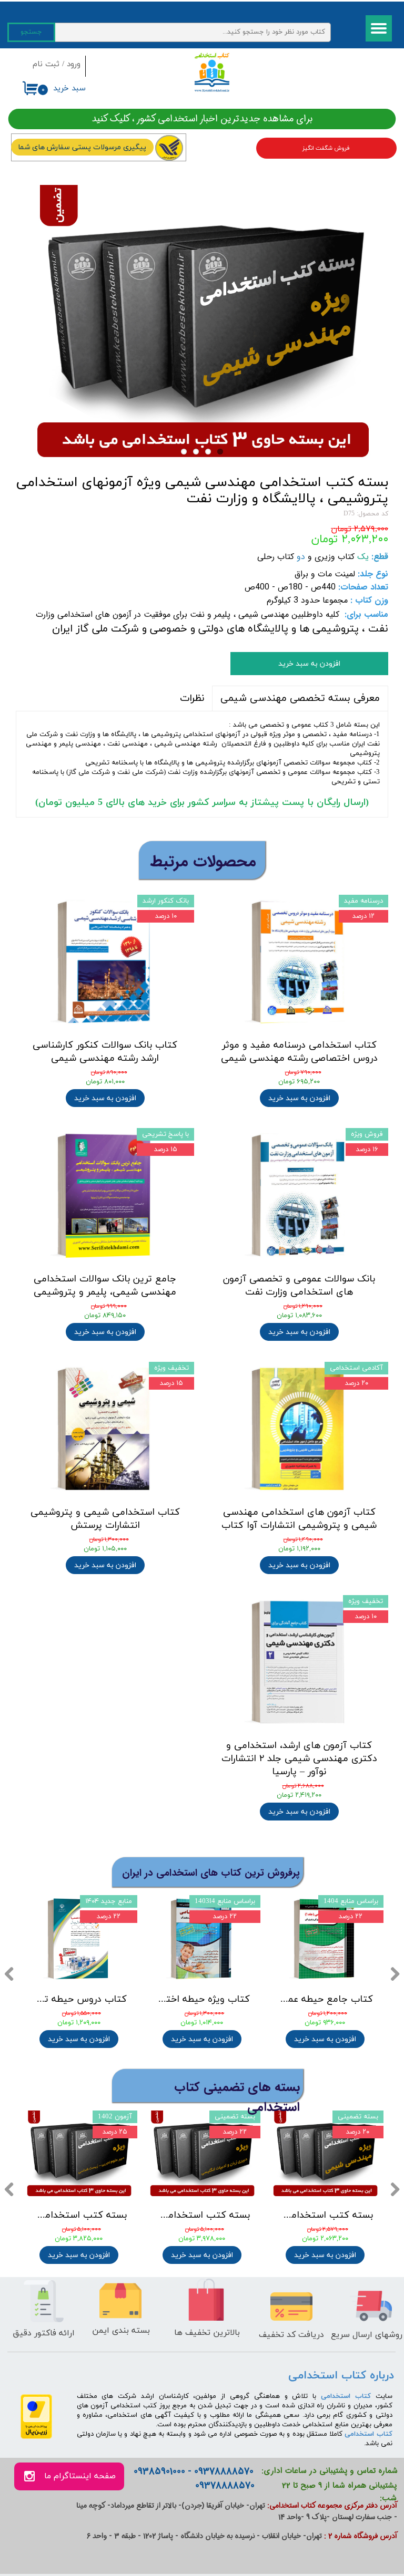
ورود (74, 64)
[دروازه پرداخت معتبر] (36, 2437)
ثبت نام (46, 64)
